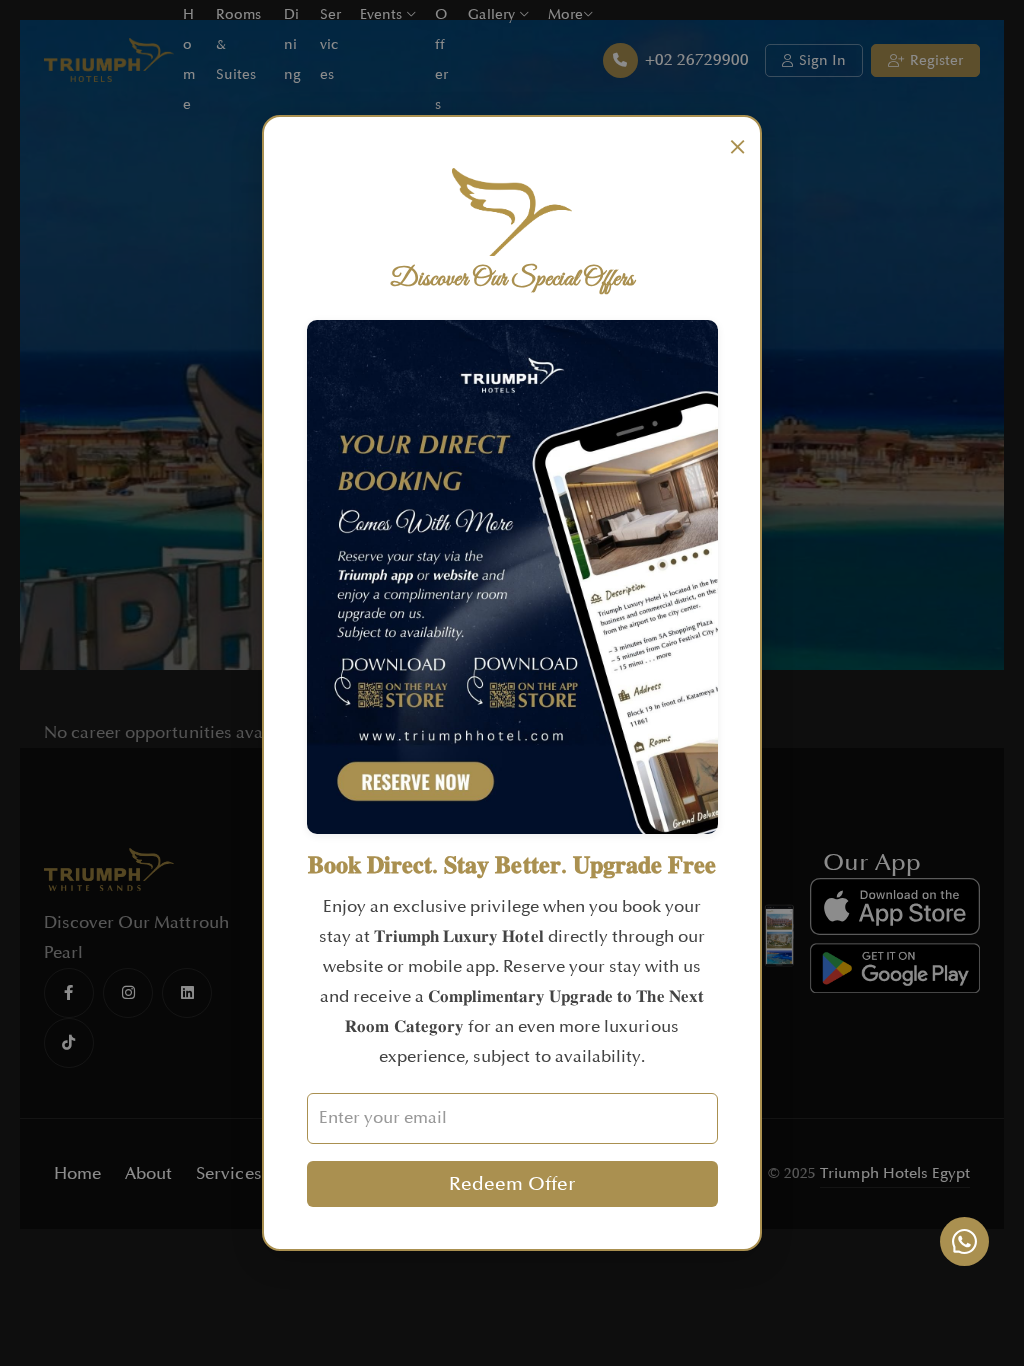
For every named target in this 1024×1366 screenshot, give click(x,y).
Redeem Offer (512, 1184)
